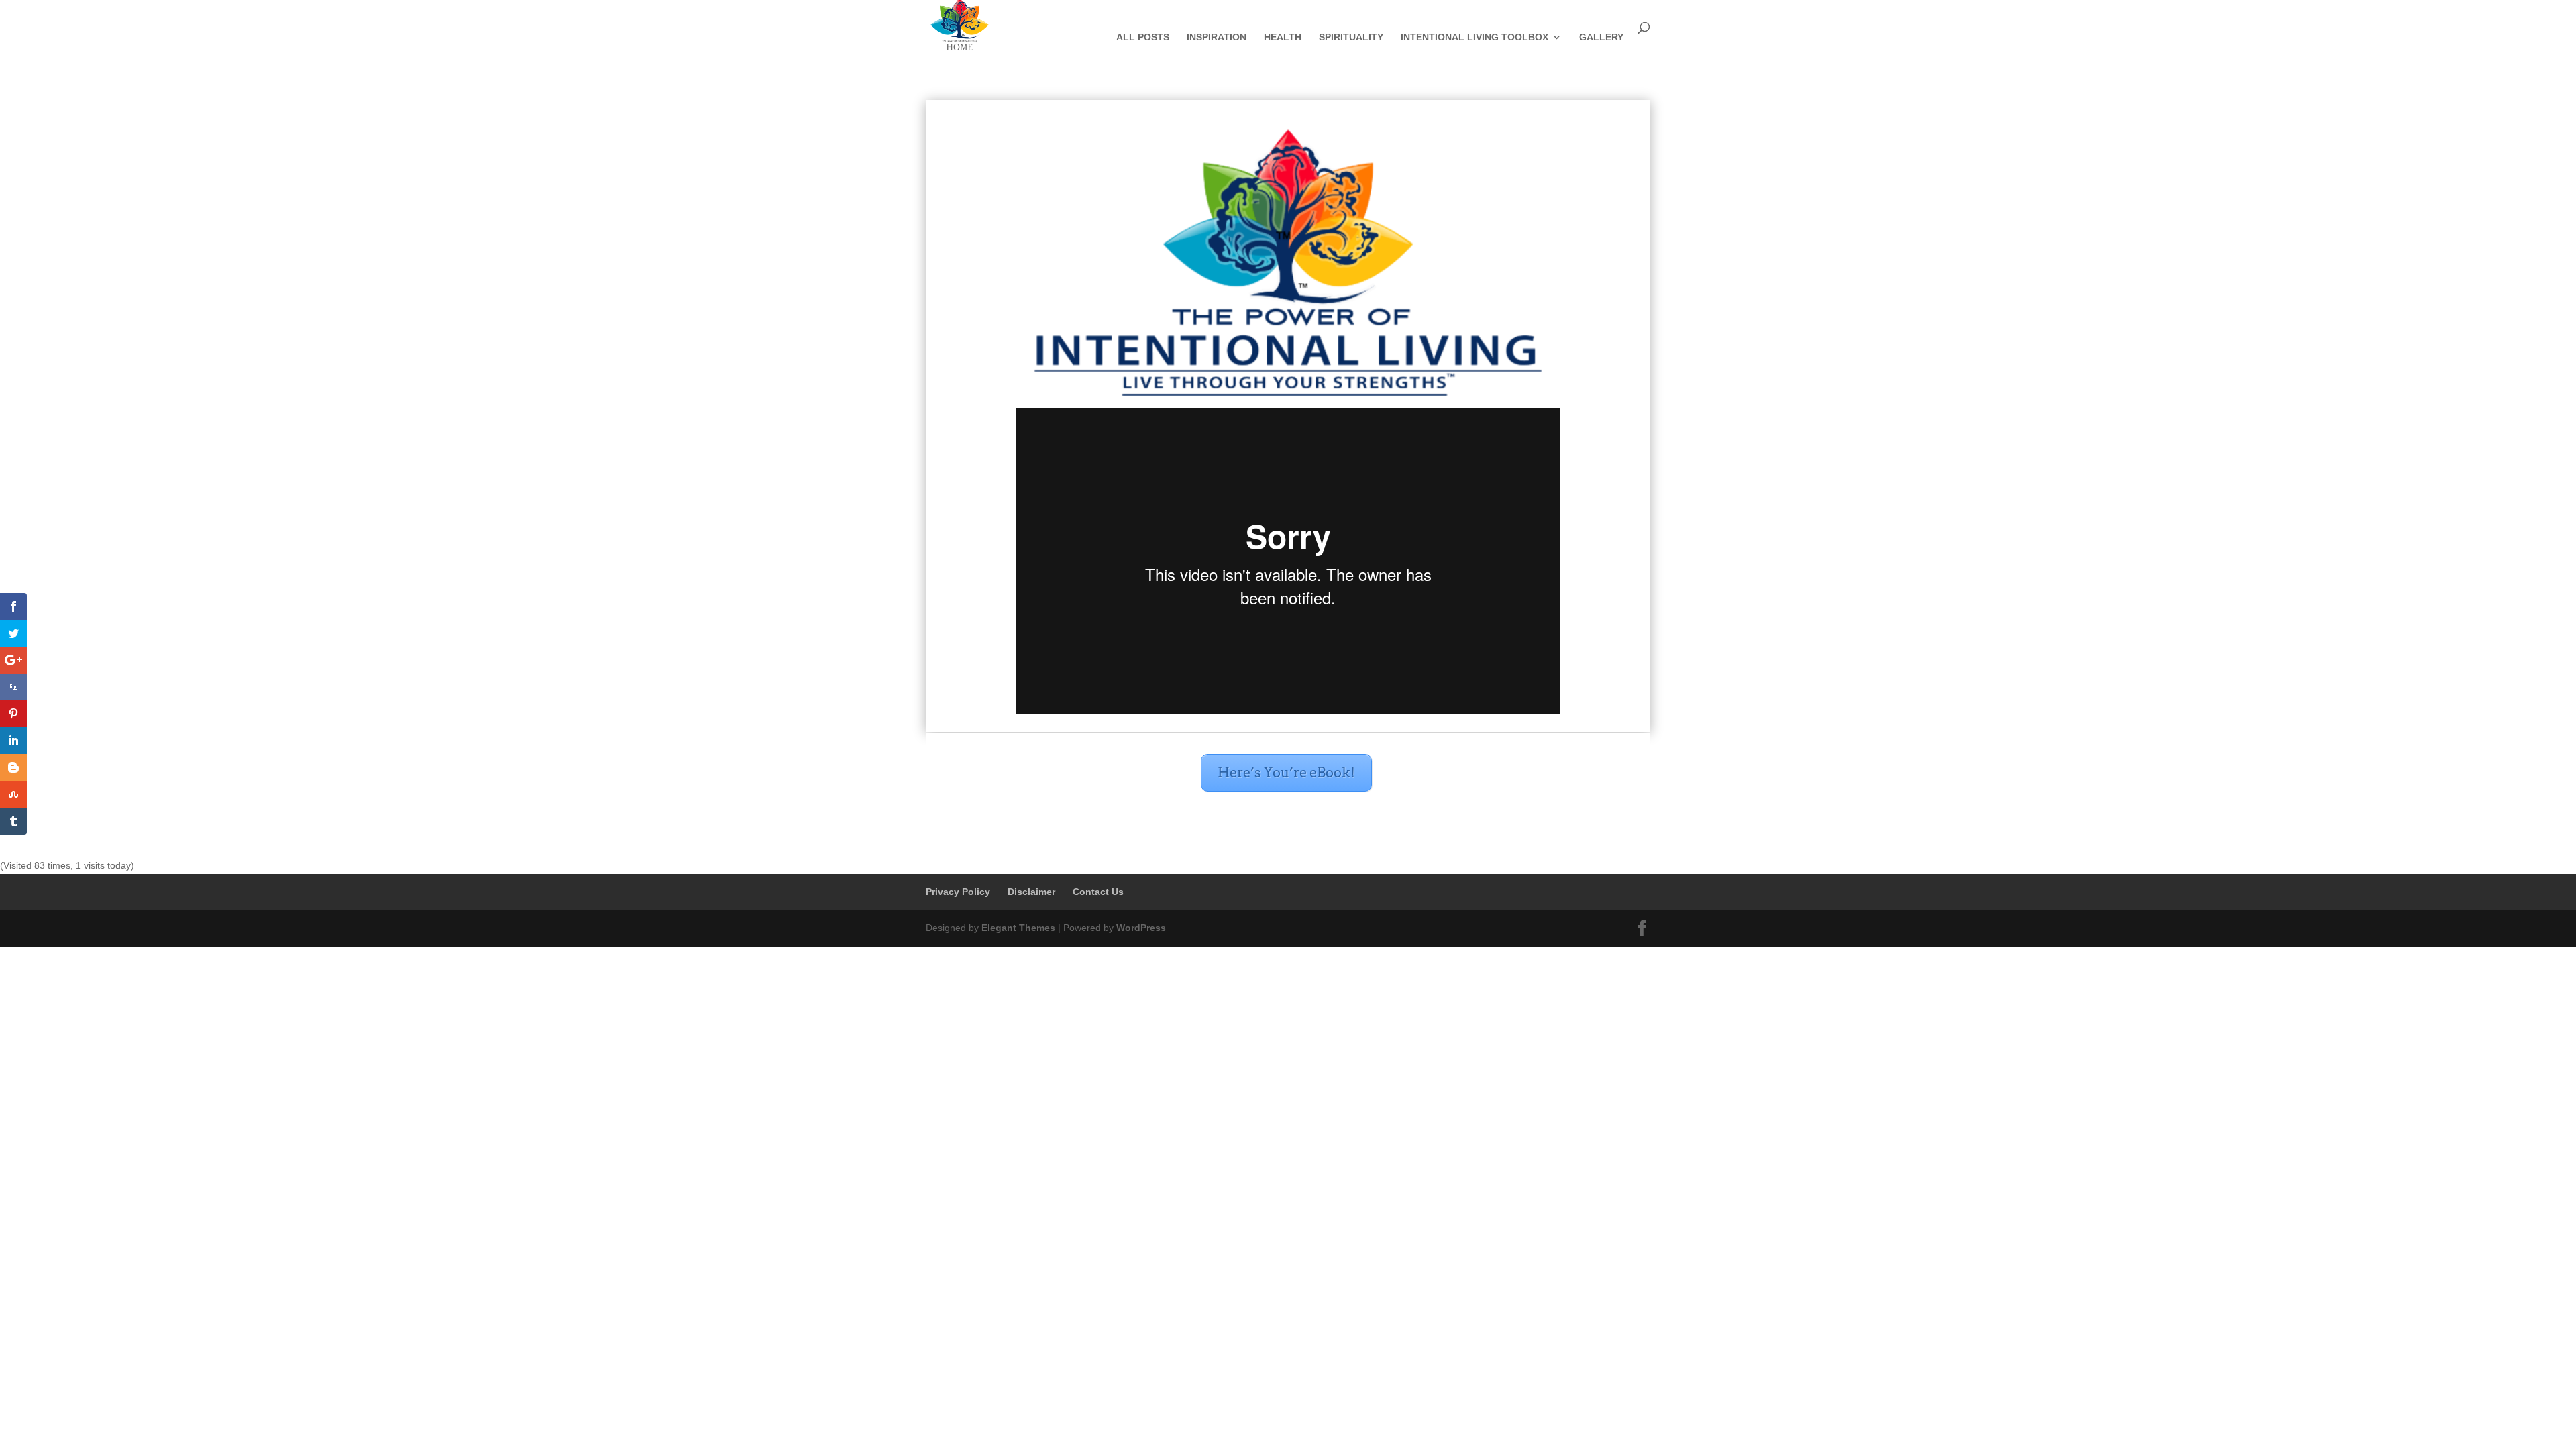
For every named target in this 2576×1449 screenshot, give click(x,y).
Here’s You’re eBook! (1286, 773)
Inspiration (1217, 37)
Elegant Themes (1018, 928)
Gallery (1601, 37)
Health (1283, 37)
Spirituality (1351, 37)
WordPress (1141, 928)
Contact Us (1098, 892)
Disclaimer (1031, 892)
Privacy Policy (958, 892)
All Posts (1143, 37)
